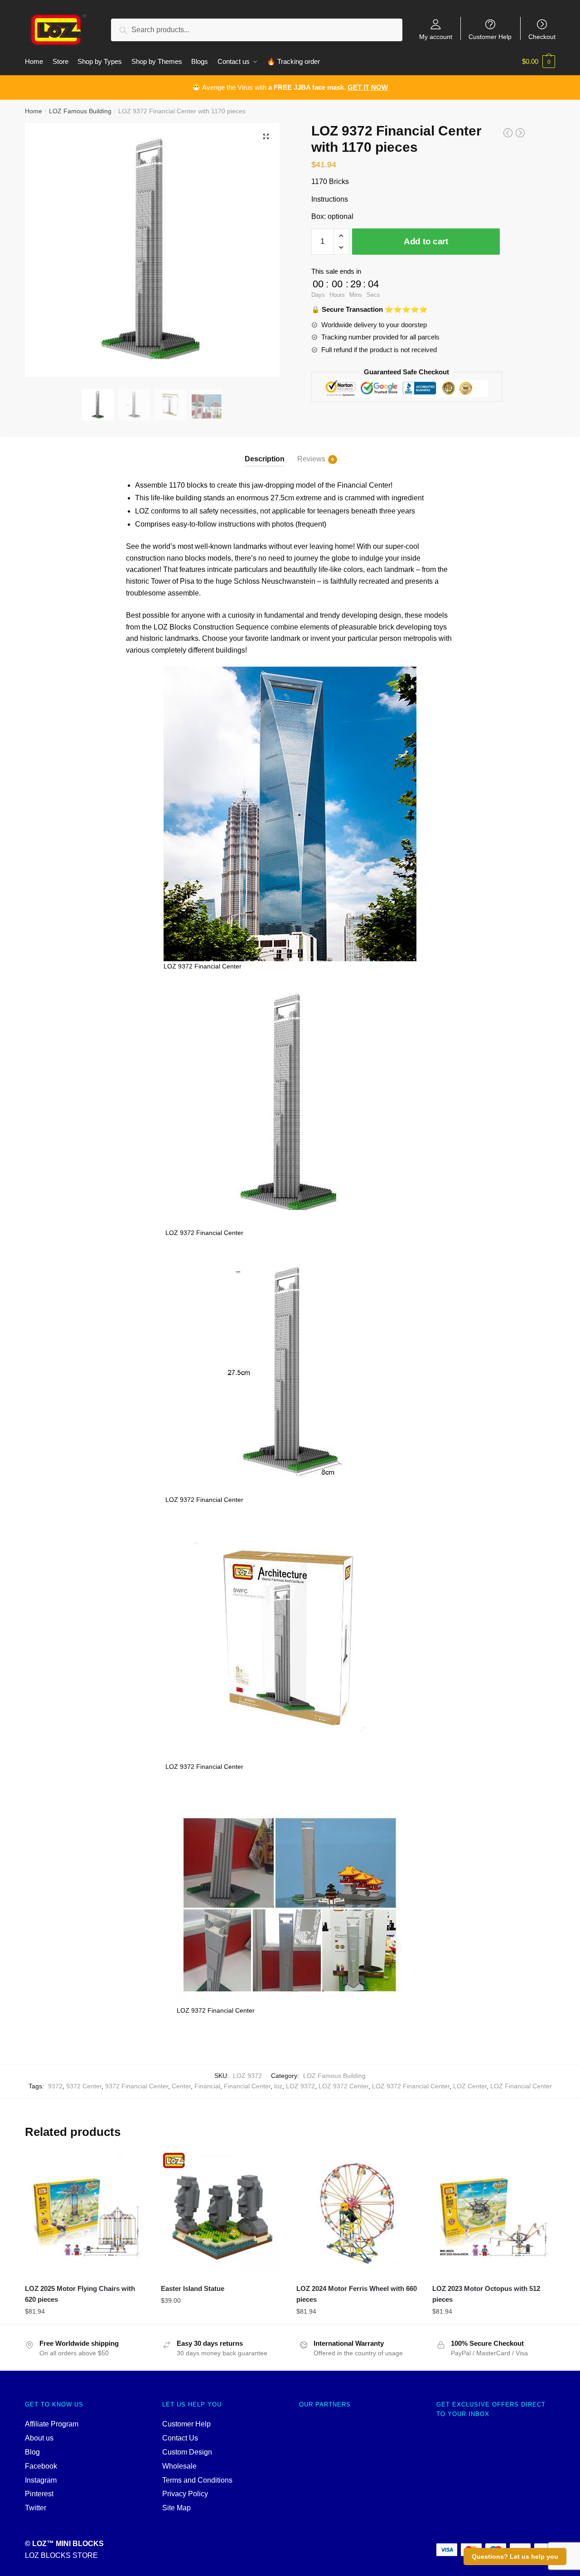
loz (278, 2086)
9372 (55, 2086)
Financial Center (247, 2086)
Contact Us (180, 2438)
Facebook (41, 2466)
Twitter (36, 2508)
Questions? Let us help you (515, 2557)
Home (34, 111)
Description (265, 459)
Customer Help (490, 36)
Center (181, 2086)
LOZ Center (470, 2086)
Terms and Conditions (197, 2480)
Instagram (41, 2480)
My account (436, 36)
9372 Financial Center (137, 2086)
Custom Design (187, 2452)
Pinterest (39, 2494)
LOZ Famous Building (80, 111)
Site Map (176, 2508)
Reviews (311, 459)
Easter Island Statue (193, 2288)
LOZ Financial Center (521, 2086)
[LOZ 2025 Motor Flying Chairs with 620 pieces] (86, 2212)
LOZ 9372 (300, 2086)
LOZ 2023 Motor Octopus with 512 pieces (486, 2294)
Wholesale (179, 2466)
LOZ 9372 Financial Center (411, 2086)
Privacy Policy (185, 2494)
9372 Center (84, 2086)
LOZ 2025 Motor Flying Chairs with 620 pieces (80, 2294)
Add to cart (426, 241)
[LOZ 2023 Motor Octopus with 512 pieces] (493, 2212)
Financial (207, 2086)
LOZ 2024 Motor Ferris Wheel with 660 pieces (357, 2294)
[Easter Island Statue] (222, 2212)
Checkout (542, 36)
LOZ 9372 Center (343, 2086)
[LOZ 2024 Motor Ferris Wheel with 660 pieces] (358, 2212)
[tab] (265, 452)
